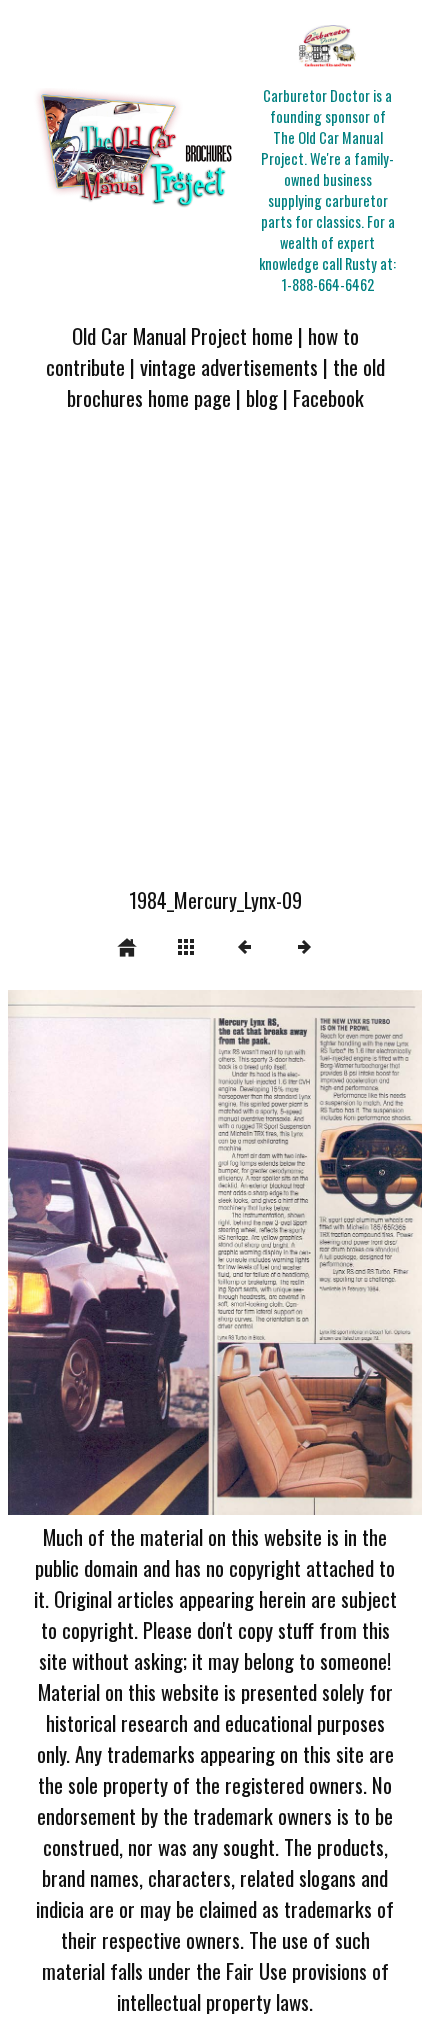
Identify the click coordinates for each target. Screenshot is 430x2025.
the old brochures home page (226, 382)
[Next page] (298, 1253)
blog (262, 397)
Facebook (328, 397)
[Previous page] (91, 1253)
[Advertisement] (215, 661)
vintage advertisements (229, 366)
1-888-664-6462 (328, 284)
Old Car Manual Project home (182, 335)
